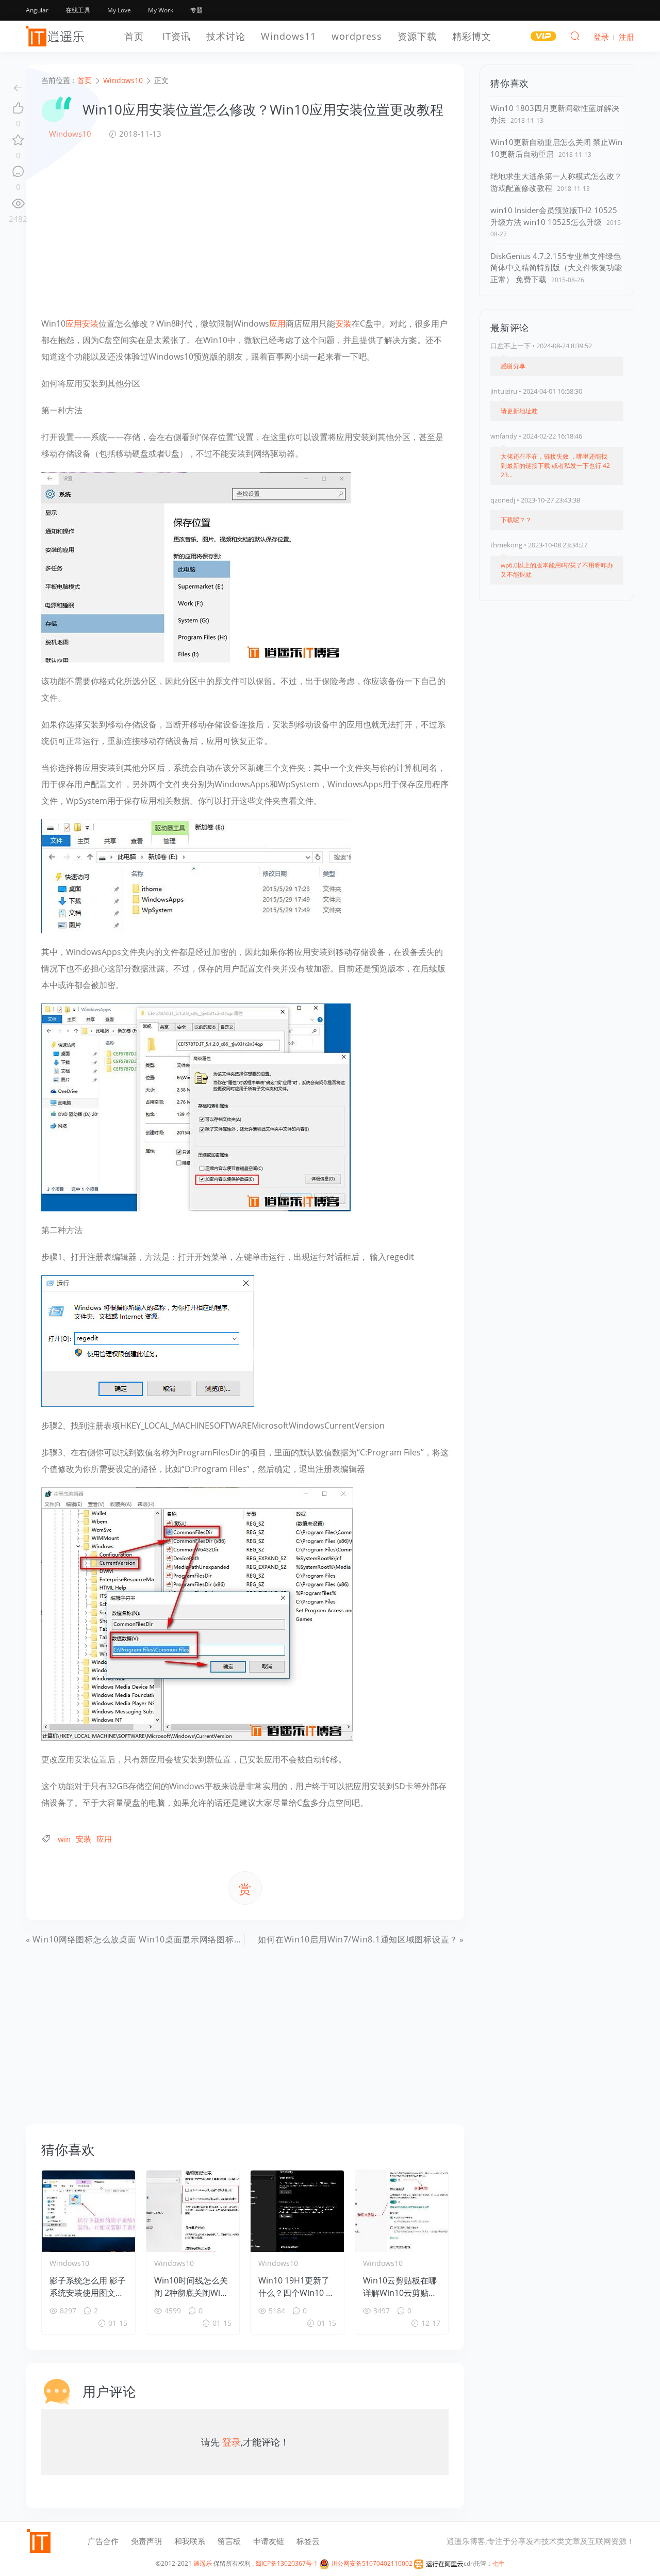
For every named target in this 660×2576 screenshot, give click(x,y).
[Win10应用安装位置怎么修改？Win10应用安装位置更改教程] (196, 566)
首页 (134, 36)
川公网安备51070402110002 (371, 2563)
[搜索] (575, 36)
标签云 (308, 2541)
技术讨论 (226, 36)
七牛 (499, 2563)
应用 (74, 323)
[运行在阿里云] (439, 2563)
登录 (232, 2442)
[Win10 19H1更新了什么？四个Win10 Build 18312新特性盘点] (297, 2211)
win (64, 1839)
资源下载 (417, 36)
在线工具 (78, 10)
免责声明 (146, 2541)
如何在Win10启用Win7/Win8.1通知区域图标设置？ (358, 1939)
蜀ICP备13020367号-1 (286, 2563)
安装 (90, 323)
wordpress (357, 36)
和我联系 (190, 2541)
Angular (37, 10)
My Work (161, 10)
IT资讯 (177, 36)
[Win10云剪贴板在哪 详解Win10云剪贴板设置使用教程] (402, 2211)
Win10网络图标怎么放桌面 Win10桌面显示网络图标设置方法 (150, 1939)
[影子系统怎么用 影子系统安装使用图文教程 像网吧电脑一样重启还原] (88, 2211)
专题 (196, 10)
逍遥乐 (203, 2563)
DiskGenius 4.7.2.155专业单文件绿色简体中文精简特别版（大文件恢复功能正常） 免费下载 (556, 268)
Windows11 (288, 36)
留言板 (229, 2541)
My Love (119, 10)
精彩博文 (472, 36)
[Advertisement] (245, 228)
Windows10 (70, 134)
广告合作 (103, 2541)
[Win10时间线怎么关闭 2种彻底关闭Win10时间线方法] (193, 2211)
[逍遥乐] (57, 36)
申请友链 (269, 2541)
